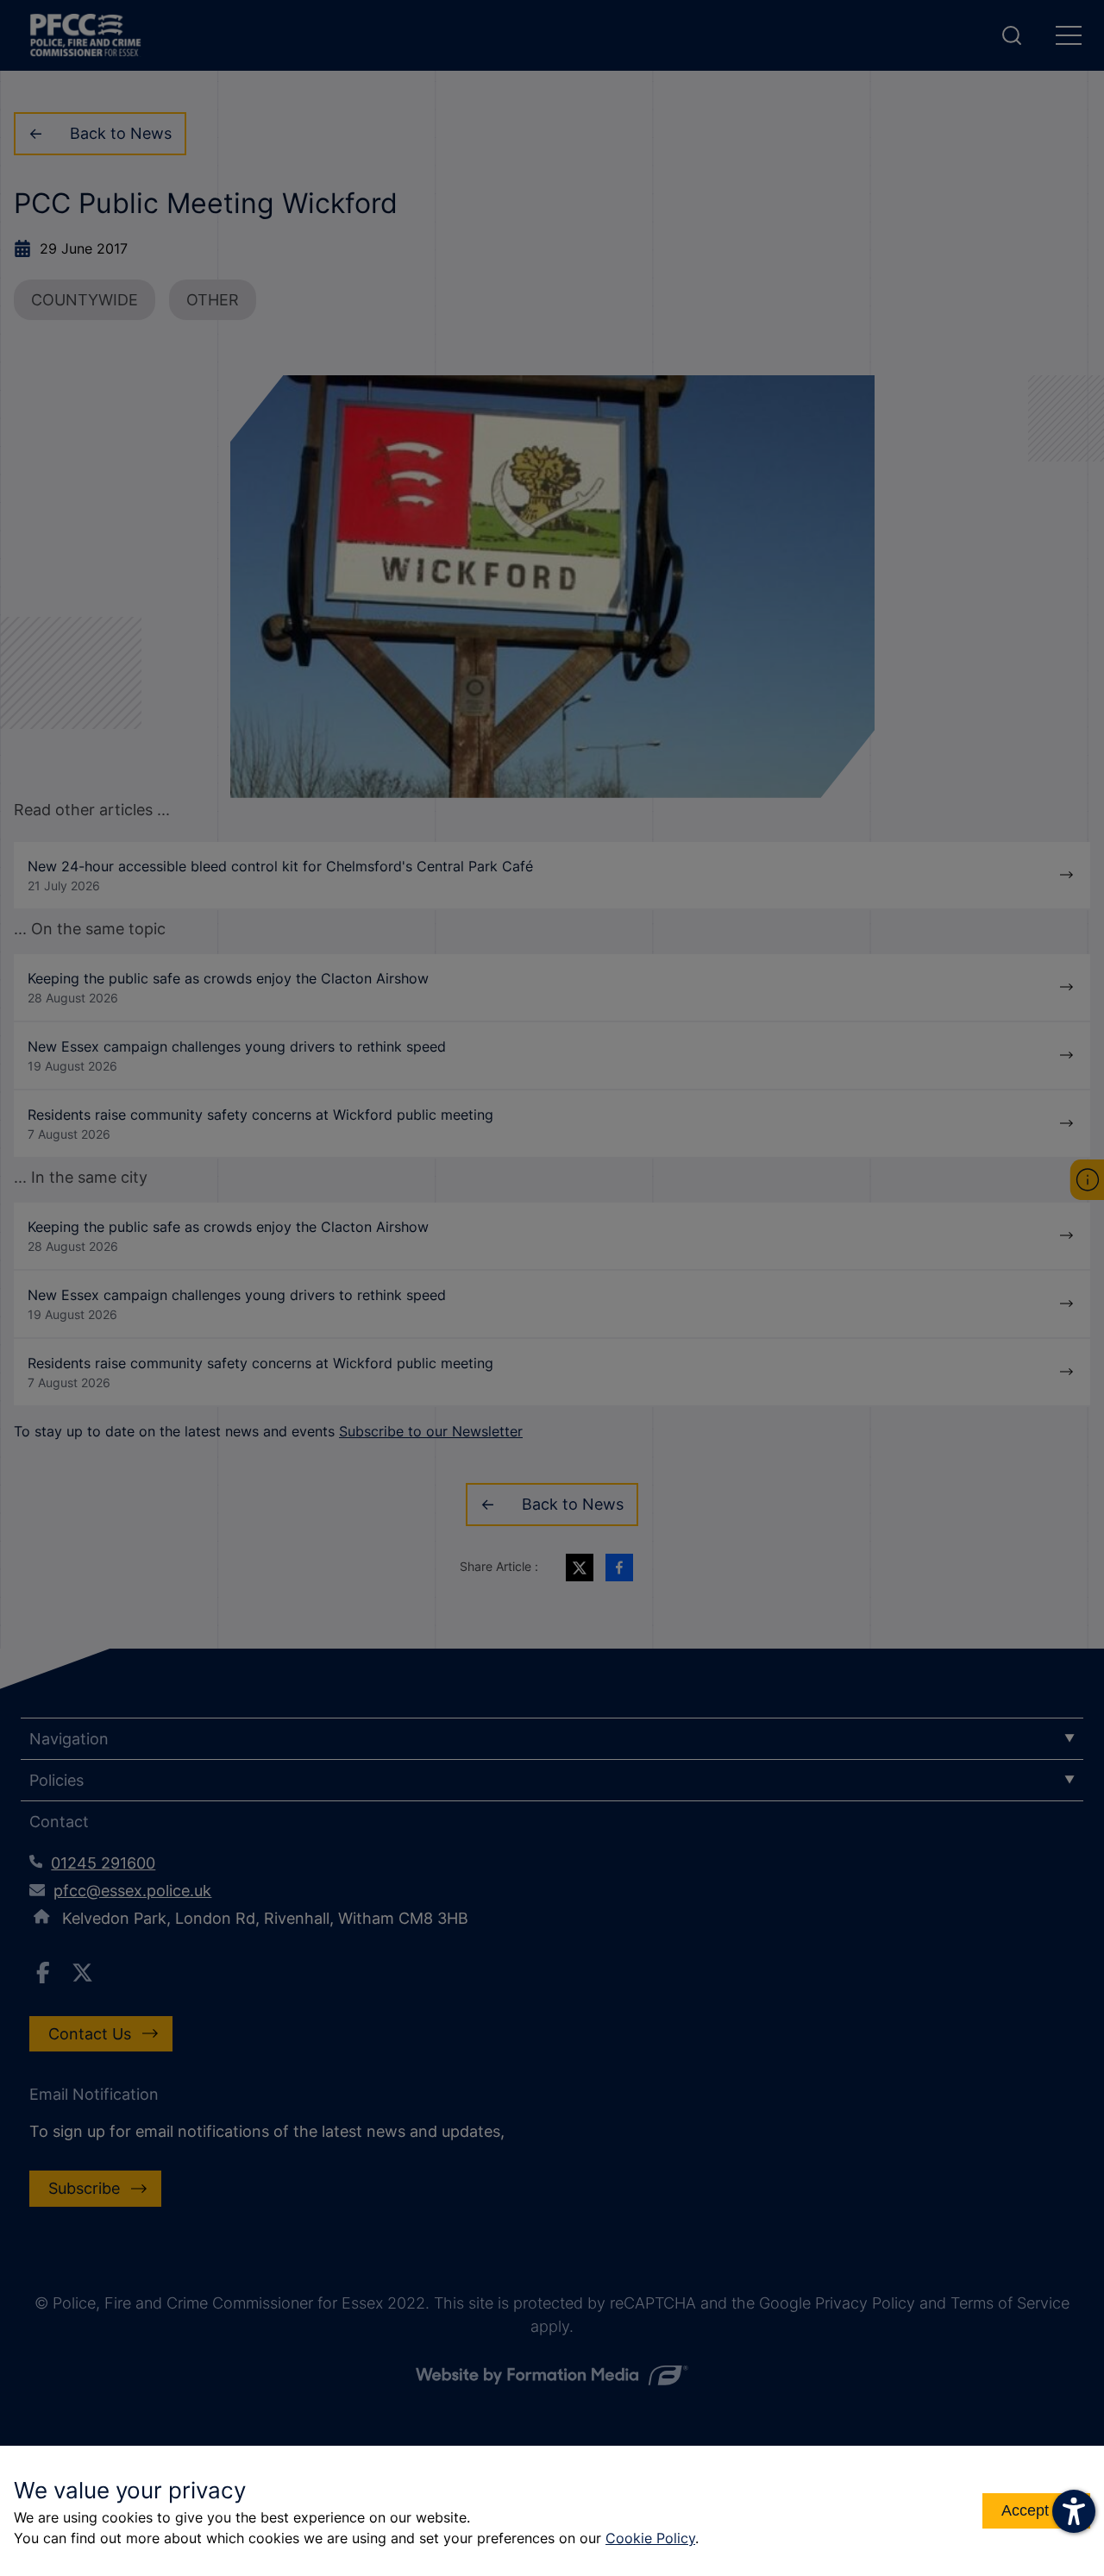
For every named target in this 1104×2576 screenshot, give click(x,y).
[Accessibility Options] (1074, 2511)
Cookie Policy (650, 2538)
